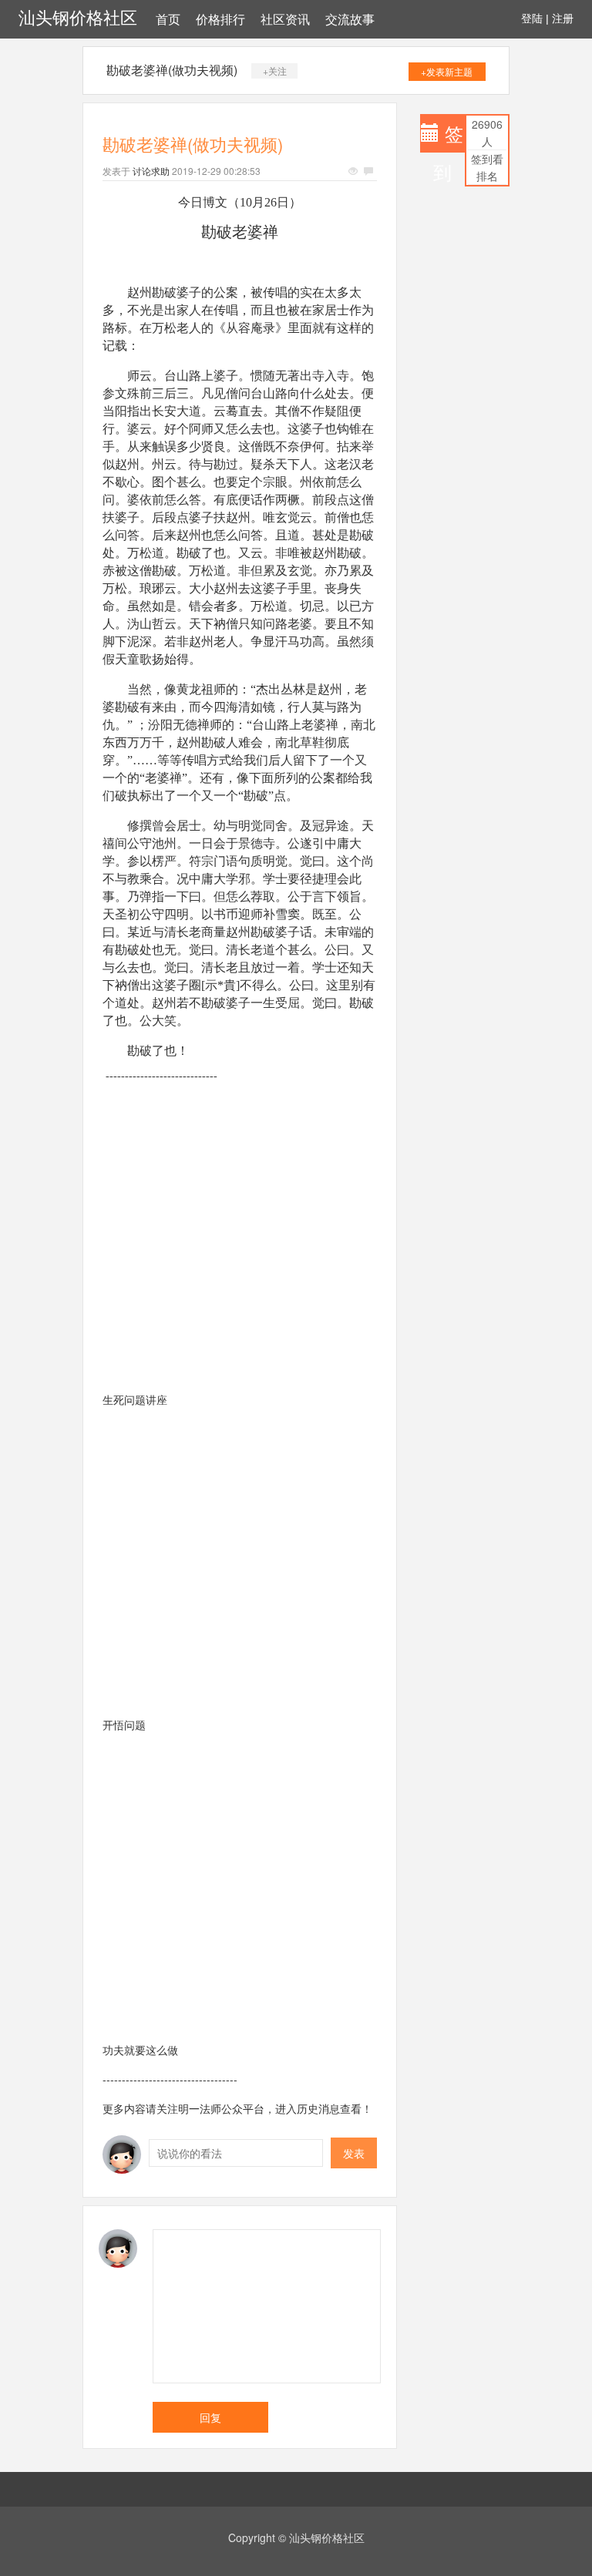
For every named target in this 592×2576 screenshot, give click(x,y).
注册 (563, 18)
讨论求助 (151, 171)
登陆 (532, 18)
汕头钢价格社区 (78, 18)
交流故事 (350, 20)
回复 (210, 2417)
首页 (168, 20)
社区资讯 (285, 20)
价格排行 (220, 20)
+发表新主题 (447, 71)
